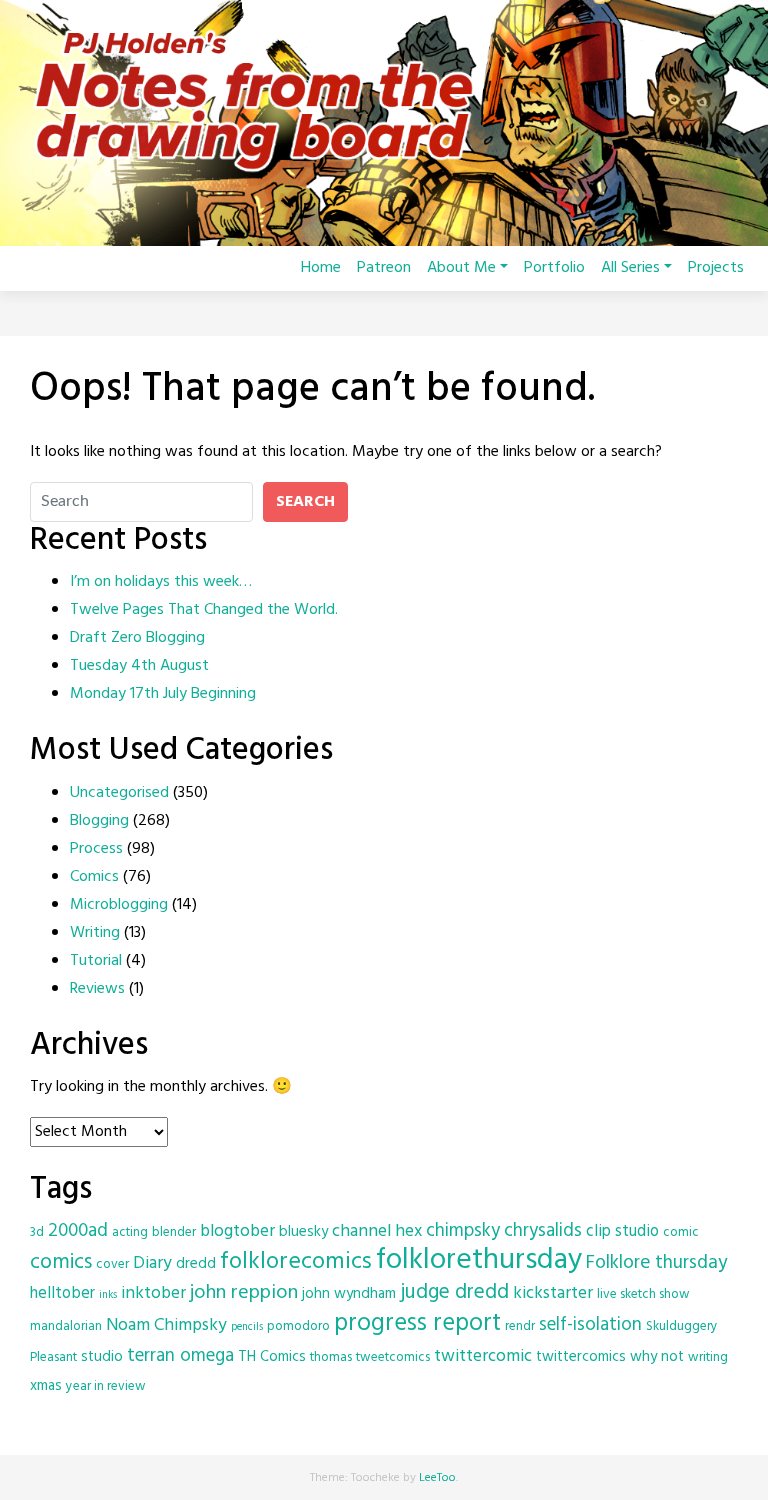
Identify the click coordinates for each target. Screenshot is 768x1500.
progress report (417, 1323)
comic (681, 1232)
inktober (153, 1293)
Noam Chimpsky (166, 1325)
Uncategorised (119, 793)
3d (37, 1232)
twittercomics (581, 1357)
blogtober (237, 1231)
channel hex (377, 1231)
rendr (520, 1326)
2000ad (78, 1231)
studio (102, 1357)
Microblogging (119, 905)
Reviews (97, 989)
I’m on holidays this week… (161, 582)
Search (305, 502)
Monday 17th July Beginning (163, 694)
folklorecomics (296, 1262)
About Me (461, 268)
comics (61, 1262)
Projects (716, 268)
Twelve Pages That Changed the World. (204, 610)
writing (708, 1357)
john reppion (244, 1293)
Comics (94, 877)
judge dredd (454, 1292)
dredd (196, 1264)
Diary (152, 1263)
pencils (247, 1327)
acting (130, 1232)
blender (174, 1232)
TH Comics (272, 1357)
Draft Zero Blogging (137, 638)
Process (96, 849)
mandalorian (66, 1326)
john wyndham (349, 1294)
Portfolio (554, 268)
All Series (630, 268)
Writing (95, 933)
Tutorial (96, 961)
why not (657, 1357)
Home (321, 268)
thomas (331, 1357)
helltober (62, 1294)
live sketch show (643, 1294)
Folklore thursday (657, 1263)
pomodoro (298, 1326)
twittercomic (483, 1356)
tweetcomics (393, 1357)
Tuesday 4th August (139, 666)
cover (112, 1264)
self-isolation (590, 1325)
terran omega (180, 1356)
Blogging (99, 821)
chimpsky (463, 1231)
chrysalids (543, 1231)
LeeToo (437, 1478)
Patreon (384, 268)
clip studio (622, 1232)
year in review (106, 1386)
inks (108, 1295)
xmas (46, 1386)
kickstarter (553, 1293)
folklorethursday (479, 1260)
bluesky (303, 1232)
